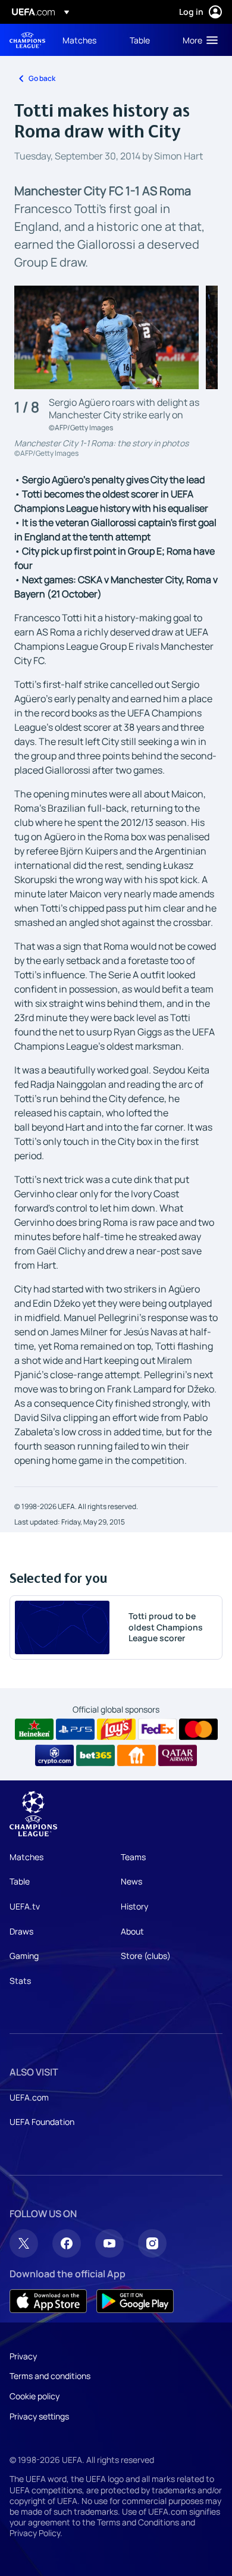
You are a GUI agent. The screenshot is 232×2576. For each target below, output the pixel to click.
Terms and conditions (50, 2376)
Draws (21, 1931)
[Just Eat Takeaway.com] (137, 1755)
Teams (133, 1857)
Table (20, 1881)
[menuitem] (86, 40)
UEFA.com (29, 2097)
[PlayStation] (75, 1729)
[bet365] (95, 1755)
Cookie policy (35, 2396)
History (134, 1906)
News (131, 1881)
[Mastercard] (198, 1729)
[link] (79, 40)
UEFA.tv (25, 1906)
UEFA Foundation (42, 2122)
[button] (197, 40)
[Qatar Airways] (178, 1755)
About (132, 1931)
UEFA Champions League (27, 40)
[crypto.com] (54, 1755)
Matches (26, 1857)
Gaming (24, 1956)
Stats (20, 1981)
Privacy (23, 2356)
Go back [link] (42, 78)
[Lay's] (116, 1729)
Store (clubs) (146, 1956)
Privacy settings (39, 2416)
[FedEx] (157, 1729)
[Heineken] (34, 1729)
